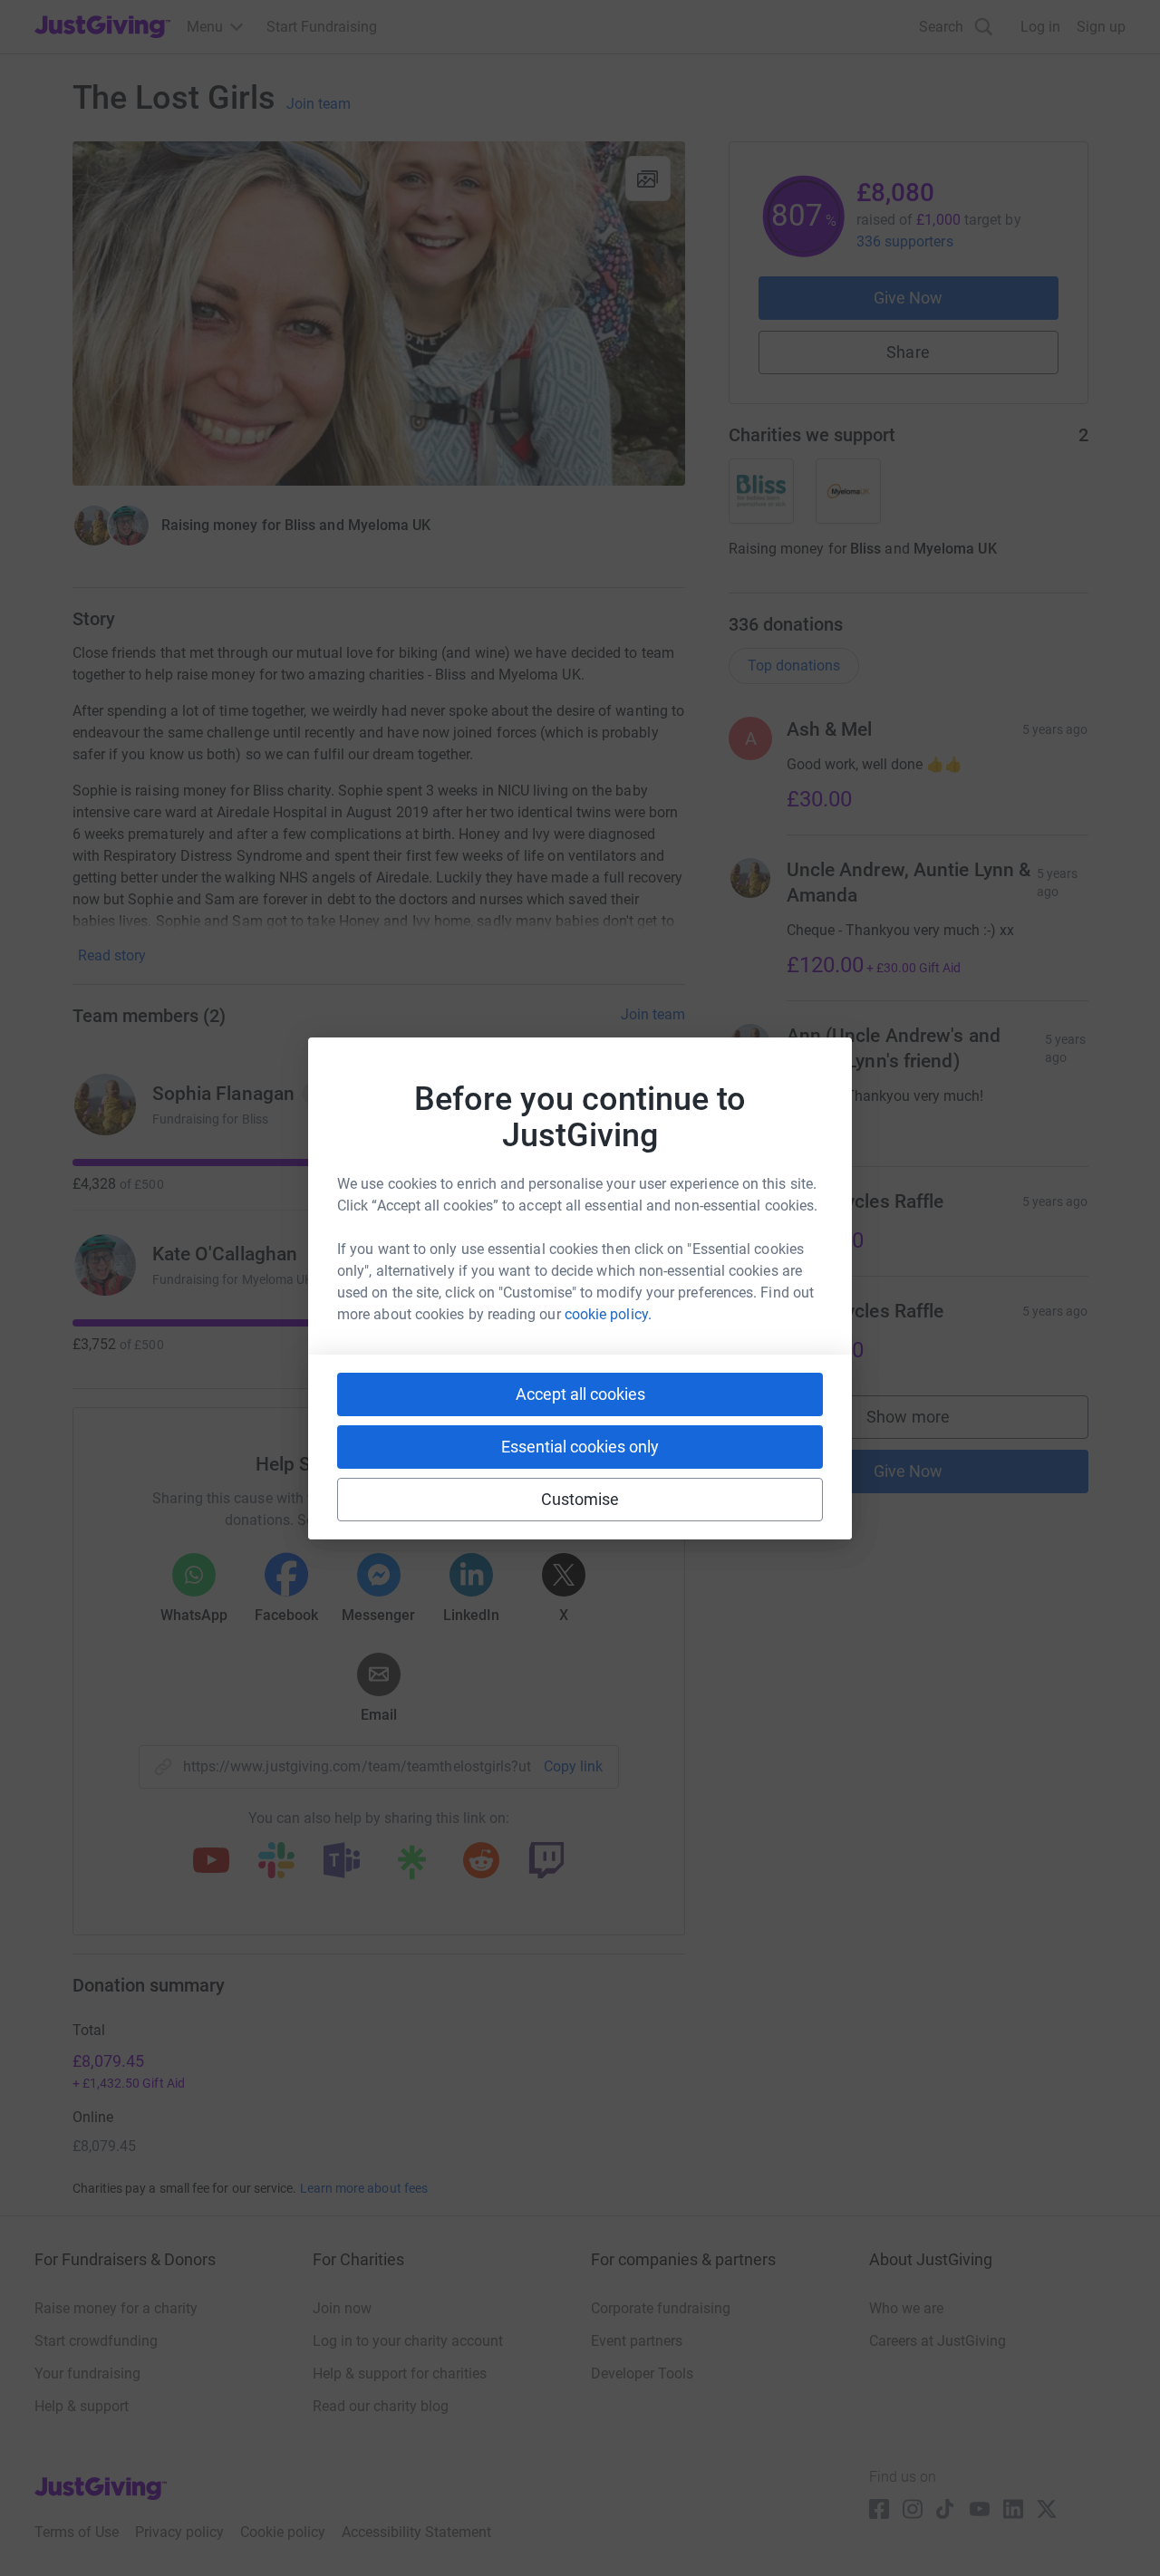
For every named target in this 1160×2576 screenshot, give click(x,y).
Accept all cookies (580, 1394)
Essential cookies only (580, 1447)
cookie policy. (608, 1314)
